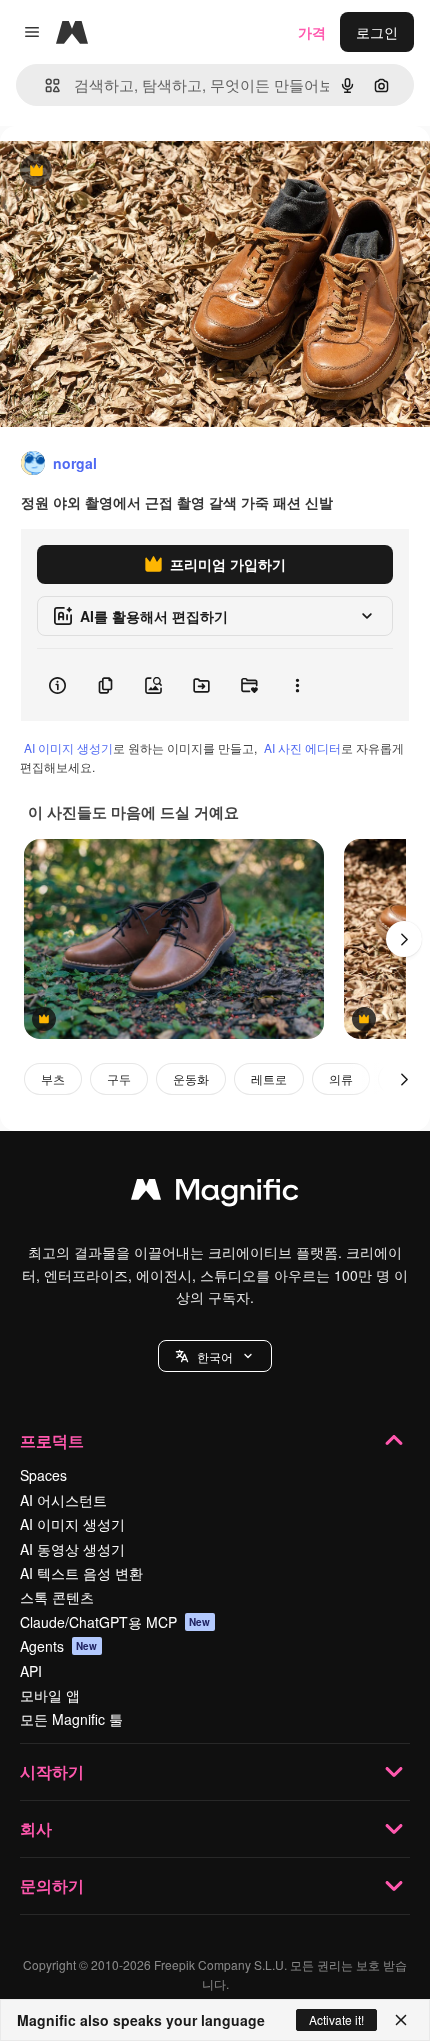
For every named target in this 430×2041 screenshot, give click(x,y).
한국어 (215, 1356)
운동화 (191, 1078)
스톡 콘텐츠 (57, 1597)
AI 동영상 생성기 (72, 1549)
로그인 (377, 32)
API (31, 1671)
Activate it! (336, 2019)
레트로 (269, 1078)
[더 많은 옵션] (297, 685)
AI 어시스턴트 (63, 1500)
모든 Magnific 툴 (71, 1719)
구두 (119, 1078)
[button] (215, 1356)
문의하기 (52, 1885)
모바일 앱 (50, 1695)
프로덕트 (52, 1440)
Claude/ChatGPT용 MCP (115, 1622)
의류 (341, 1078)
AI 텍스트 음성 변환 (81, 1573)
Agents (59, 1646)
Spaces (43, 1475)
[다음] (404, 939)
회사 (36, 1828)
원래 (115, 171)
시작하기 (52, 1771)
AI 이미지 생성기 (68, 747)
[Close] (401, 2020)
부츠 (53, 1078)
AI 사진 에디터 (302, 747)
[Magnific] (215, 1194)
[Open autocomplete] (44, 85)
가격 (312, 32)
